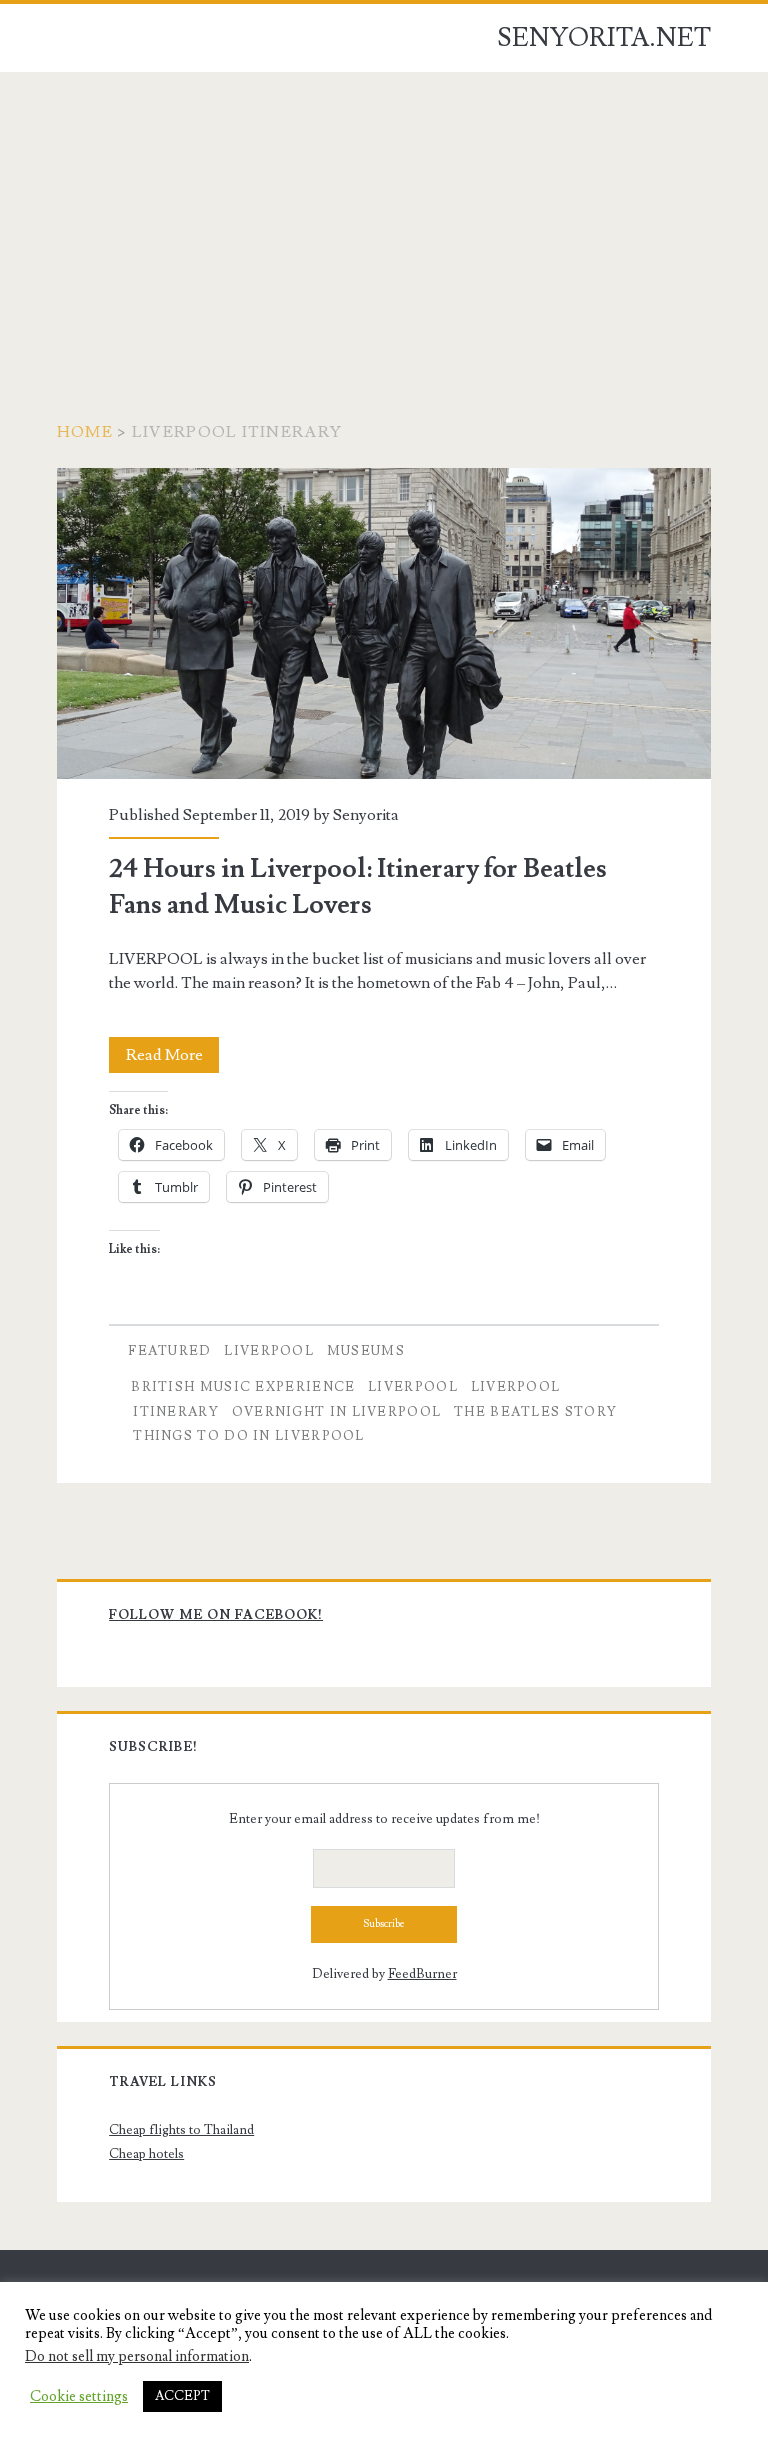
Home (85, 432)
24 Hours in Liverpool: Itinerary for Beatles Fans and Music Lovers (384, 623)
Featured (169, 1351)
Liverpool (269, 1351)
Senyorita (366, 815)
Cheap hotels (146, 2154)
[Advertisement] (384, 222)
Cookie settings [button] (79, 2397)
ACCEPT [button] (182, 2396)
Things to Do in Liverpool (249, 1436)
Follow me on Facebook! (216, 1615)
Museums (366, 1351)
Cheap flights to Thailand (181, 2130)
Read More (172, 1058)
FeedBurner (422, 1974)
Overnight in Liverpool (337, 1412)
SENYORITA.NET (604, 38)
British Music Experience (243, 1387)
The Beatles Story (535, 1412)
